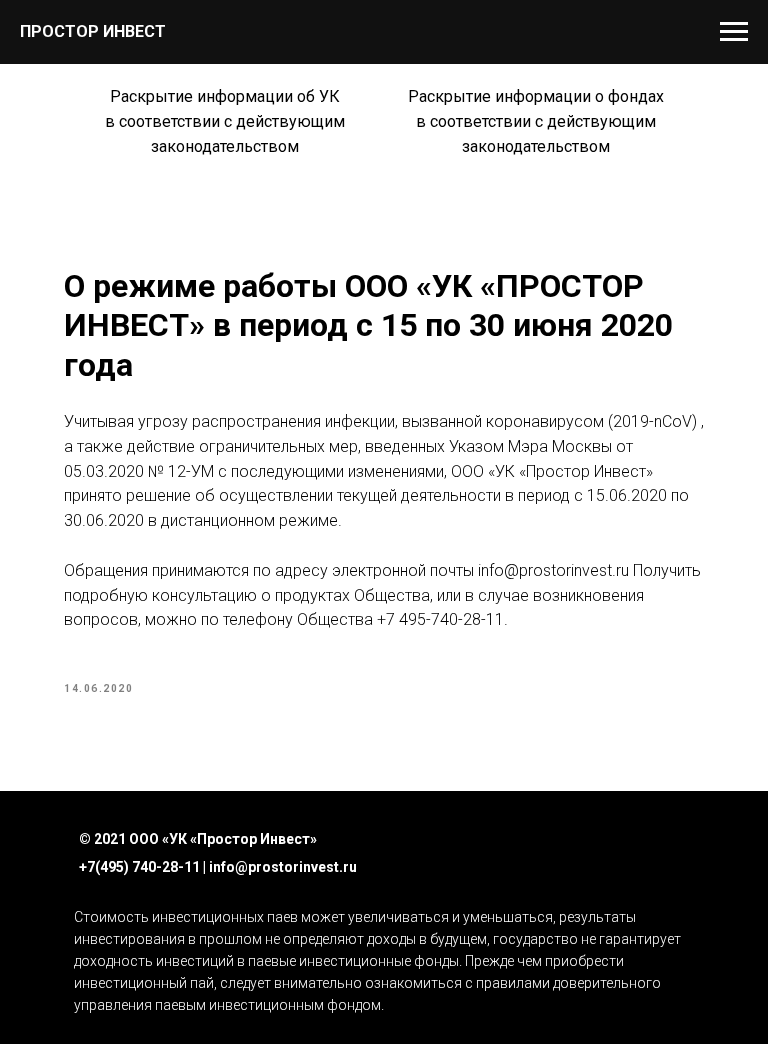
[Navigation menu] (734, 32)
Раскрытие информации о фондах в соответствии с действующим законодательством (536, 121)
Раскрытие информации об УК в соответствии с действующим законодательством (225, 121)
